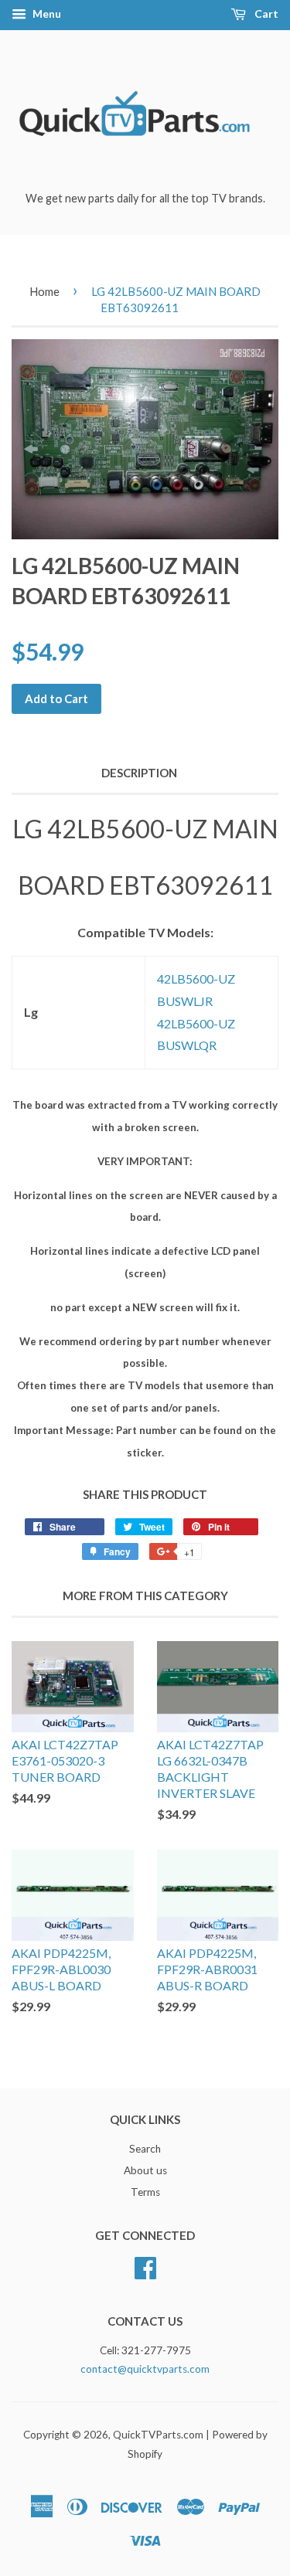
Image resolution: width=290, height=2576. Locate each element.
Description (139, 773)
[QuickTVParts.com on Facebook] (145, 2265)
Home (44, 291)
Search (145, 2149)
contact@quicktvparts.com (145, 2369)
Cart (265, 14)
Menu (46, 14)
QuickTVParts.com (158, 2435)
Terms (145, 2192)
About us (145, 2170)
